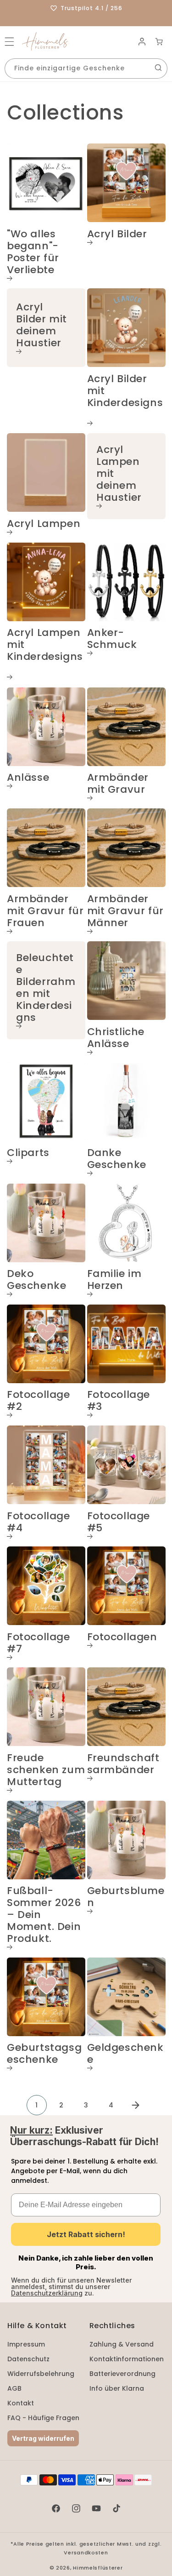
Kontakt (21, 2403)
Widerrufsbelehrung (41, 2374)
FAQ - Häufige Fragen (43, 2418)
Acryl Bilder (117, 235)
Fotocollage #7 (39, 1643)
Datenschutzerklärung (47, 2293)
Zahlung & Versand (122, 2344)
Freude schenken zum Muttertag (46, 1770)
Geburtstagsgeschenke (44, 2054)
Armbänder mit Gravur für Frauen (45, 911)
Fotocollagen (122, 1637)
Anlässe (28, 778)
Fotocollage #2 (39, 1401)
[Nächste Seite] (136, 2105)
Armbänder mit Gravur (118, 784)
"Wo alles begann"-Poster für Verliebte (33, 252)
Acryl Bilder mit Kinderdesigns (125, 391)
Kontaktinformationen (127, 2359)
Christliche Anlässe (116, 1038)
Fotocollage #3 (119, 1401)
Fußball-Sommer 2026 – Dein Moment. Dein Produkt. (44, 1915)
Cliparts (28, 1153)
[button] (9, 42)
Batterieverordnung (122, 2374)
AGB (14, 2388)
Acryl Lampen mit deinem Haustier (119, 474)
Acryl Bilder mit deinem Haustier (42, 326)
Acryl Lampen (44, 524)
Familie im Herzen (114, 1280)
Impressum (26, 2344)
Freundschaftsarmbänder (123, 1764)
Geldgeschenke (125, 2054)
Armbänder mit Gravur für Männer (125, 911)
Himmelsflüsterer (98, 2568)
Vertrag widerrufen (43, 2438)
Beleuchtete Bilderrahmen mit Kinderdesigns (46, 988)
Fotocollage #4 (39, 1523)
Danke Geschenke (117, 1159)
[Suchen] (158, 68)
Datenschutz (28, 2359)
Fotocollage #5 (119, 1523)
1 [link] (36, 2105)
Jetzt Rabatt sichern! (86, 2234)
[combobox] (86, 69)
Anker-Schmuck (112, 639)
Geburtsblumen (126, 1897)
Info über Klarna (117, 2388)
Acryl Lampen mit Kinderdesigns (45, 645)
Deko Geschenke (36, 1280)
